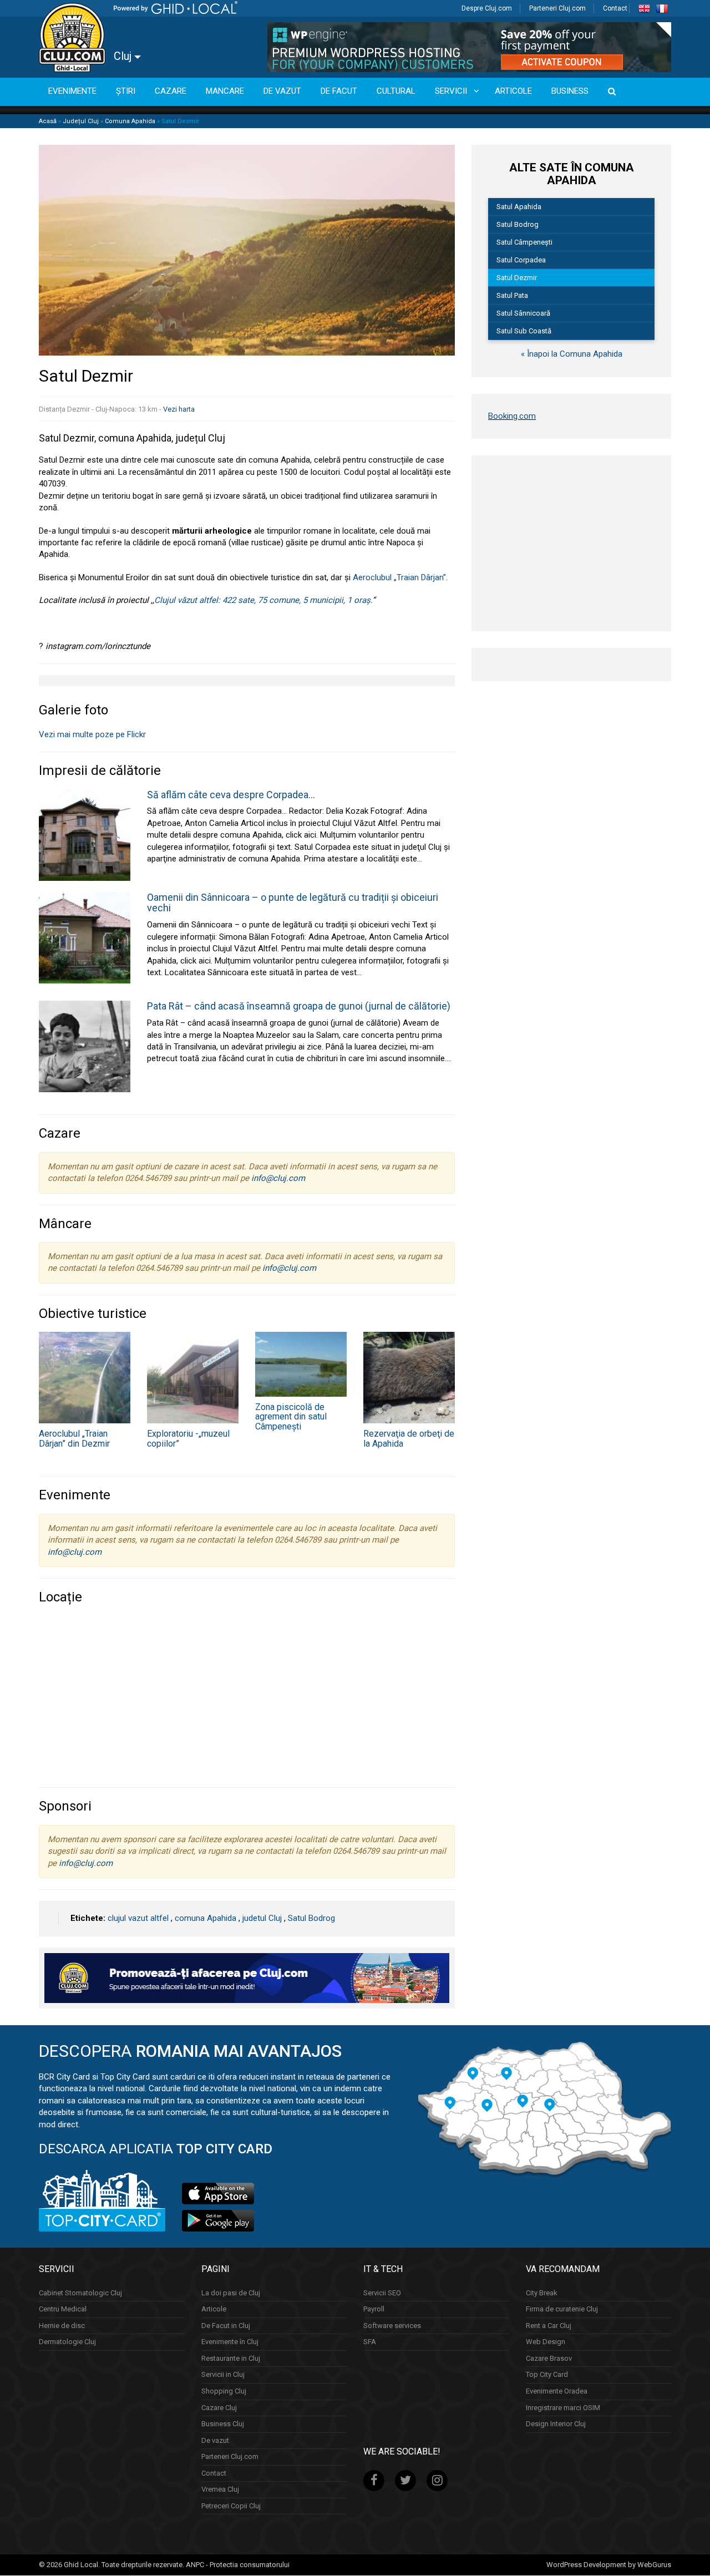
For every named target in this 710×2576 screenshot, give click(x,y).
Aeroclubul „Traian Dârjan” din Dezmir (74, 1439)
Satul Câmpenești (524, 242)
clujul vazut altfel (138, 1918)
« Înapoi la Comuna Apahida (572, 354)
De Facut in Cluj (226, 2326)
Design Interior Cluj (556, 2424)
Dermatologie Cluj (67, 2342)
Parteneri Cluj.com (557, 8)
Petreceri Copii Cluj (231, 2506)
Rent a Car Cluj (549, 2326)
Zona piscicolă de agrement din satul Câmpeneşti (291, 1417)
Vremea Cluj (220, 2490)
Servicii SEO (382, 2293)
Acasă (48, 121)
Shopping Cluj (224, 2391)
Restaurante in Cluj (231, 2358)
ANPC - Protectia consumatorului (238, 2565)
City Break (542, 2293)
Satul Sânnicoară (523, 313)
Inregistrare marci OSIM (563, 2408)
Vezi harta (179, 409)
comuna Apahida (206, 1918)
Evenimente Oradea (557, 2391)
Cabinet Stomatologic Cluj (80, 2293)
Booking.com (512, 416)
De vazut (215, 2440)
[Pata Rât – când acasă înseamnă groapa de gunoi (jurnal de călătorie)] (85, 1046)
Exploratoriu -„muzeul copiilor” (188, 1439)
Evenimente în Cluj (230, 2342)
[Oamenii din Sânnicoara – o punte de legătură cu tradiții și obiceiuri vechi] (85, 937)
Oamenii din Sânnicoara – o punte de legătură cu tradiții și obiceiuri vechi (293, 903)
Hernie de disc (62, 2326)
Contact (615, 8)
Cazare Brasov (549, 2358)
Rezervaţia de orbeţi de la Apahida (409, 1439)
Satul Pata (512, 295)
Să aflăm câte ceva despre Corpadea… (231, 795)
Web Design (546, 2342)
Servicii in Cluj (223, 2375)
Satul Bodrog (311, 1918)
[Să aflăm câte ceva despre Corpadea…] (85, 834)
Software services (392, 2326)
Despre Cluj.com (487, 8)
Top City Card (547, 2375)
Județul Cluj (81, 121)
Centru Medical (63, 2309)
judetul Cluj (262, 1918)
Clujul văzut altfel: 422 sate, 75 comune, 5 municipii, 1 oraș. (263, 600)
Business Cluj (223, 2424)
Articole (214, 2309)
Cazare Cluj (219, 2408)
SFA (370, 2342)
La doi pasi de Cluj (231, 2293)
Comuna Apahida (130, 121)
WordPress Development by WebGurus (609, 2565)
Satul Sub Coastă (524, 331)
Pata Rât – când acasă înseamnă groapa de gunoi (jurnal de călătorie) (299, 1006)
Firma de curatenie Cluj (562, 2309)
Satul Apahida (519, 207)
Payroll (374, 2309)
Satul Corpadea (521, 260)
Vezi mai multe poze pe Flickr (92, 734)
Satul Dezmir (517, 278)
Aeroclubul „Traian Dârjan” (399, 577)
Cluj (124, 56)
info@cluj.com (278, 1178)
